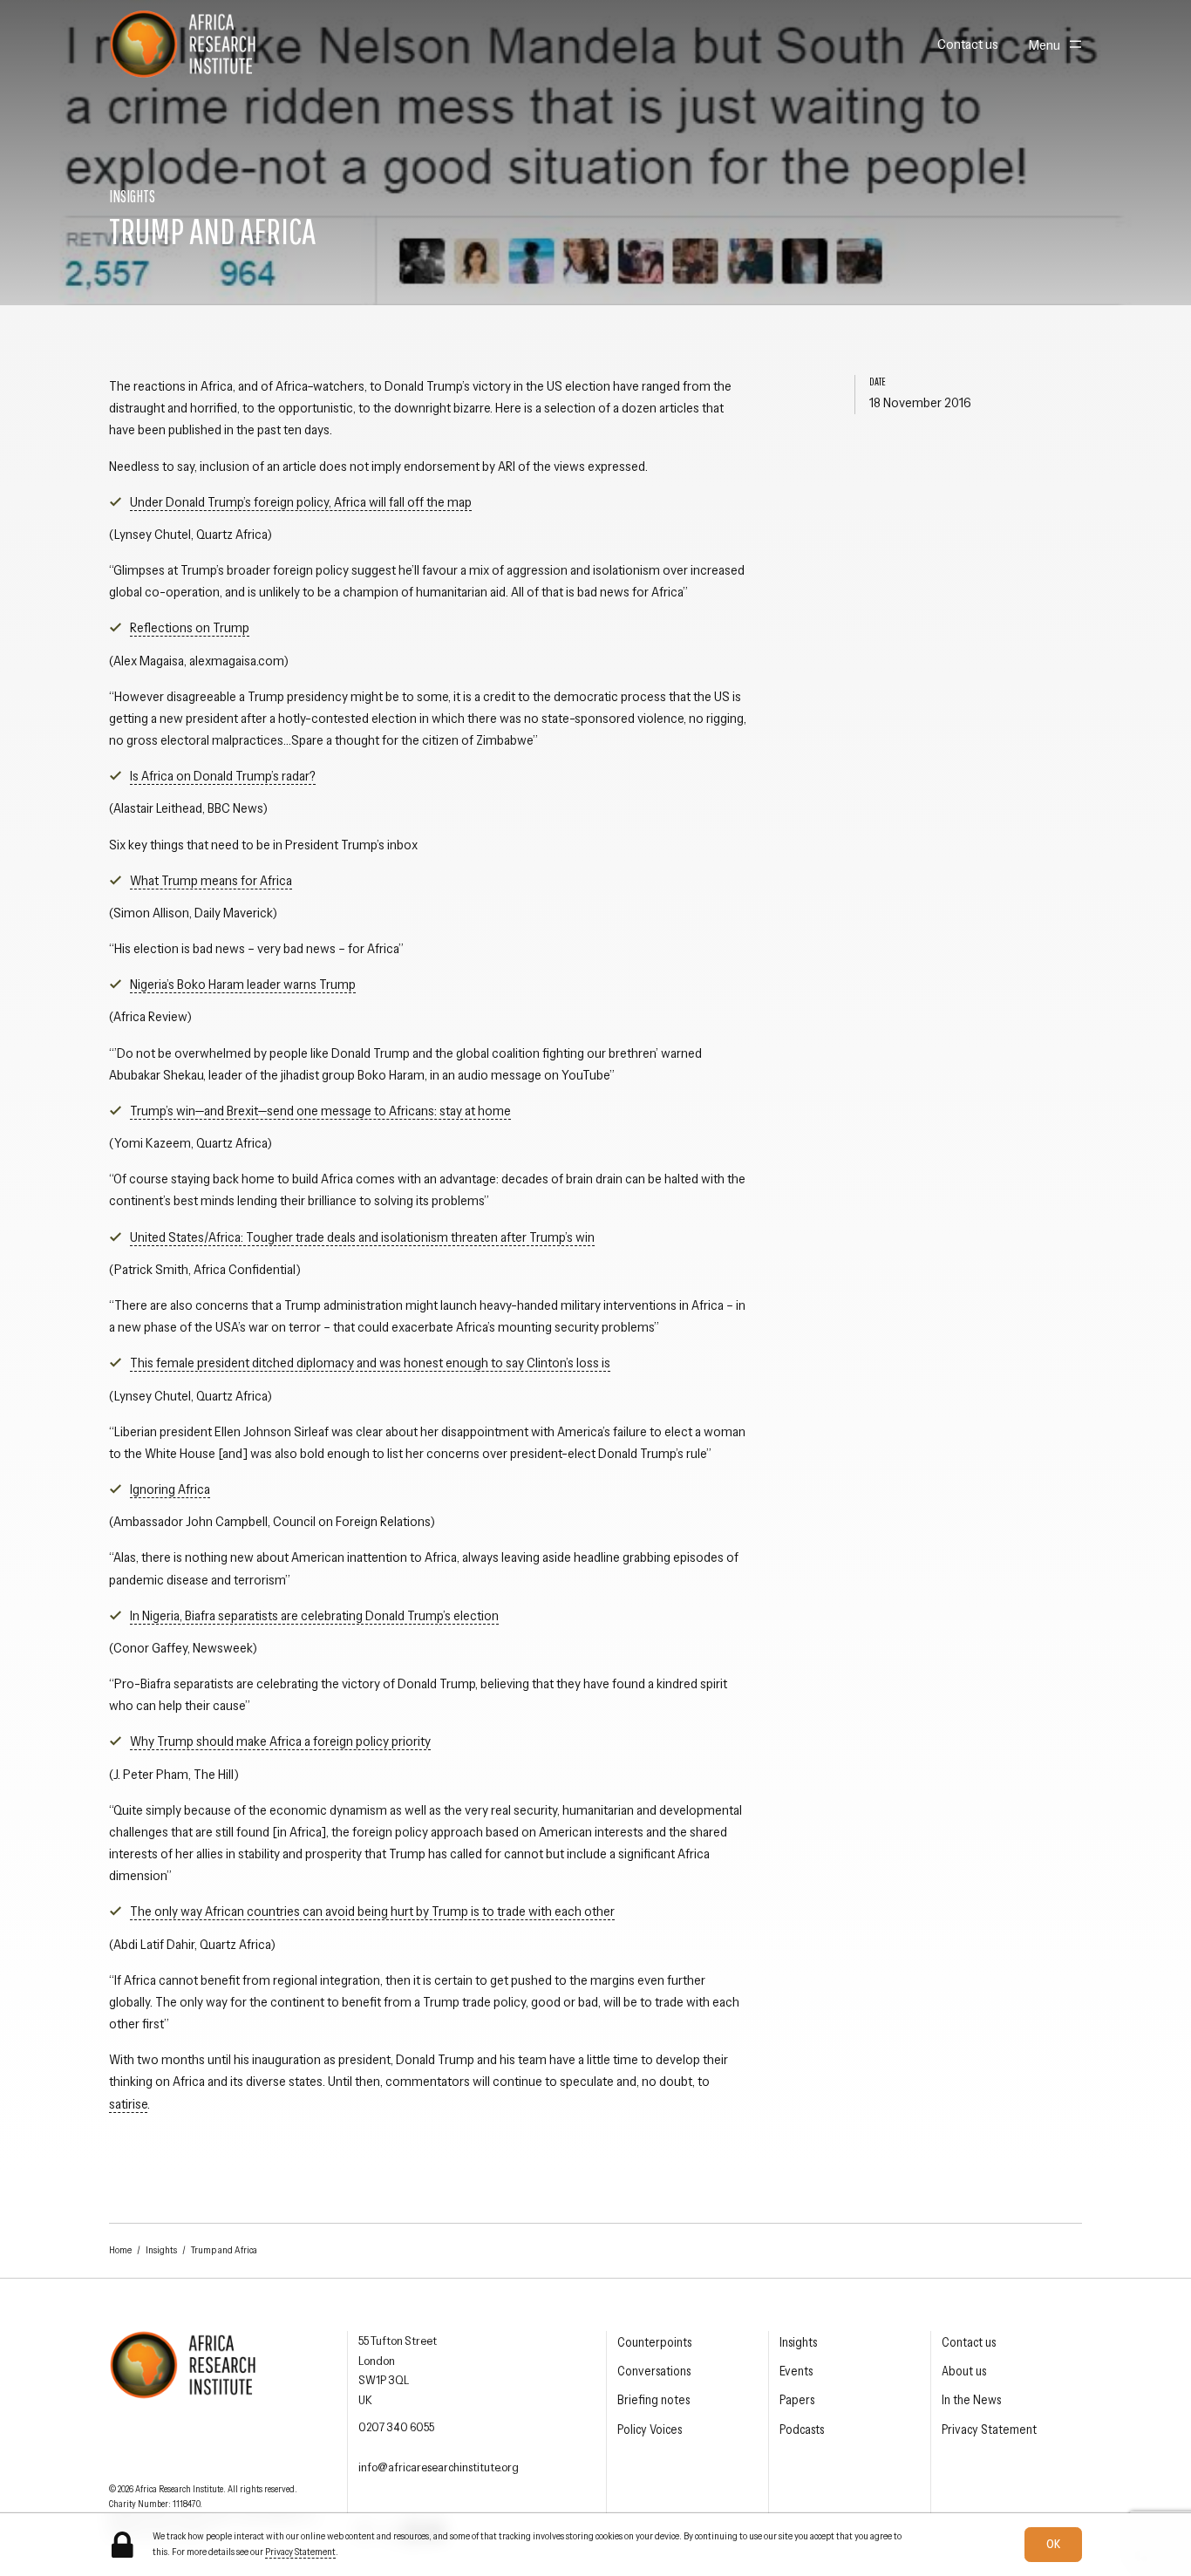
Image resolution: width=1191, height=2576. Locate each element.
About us (964, 2371)
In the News (971, 2400)
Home (120, 2250)
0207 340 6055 (396, 2427)
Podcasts (802, 2429)
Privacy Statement (989, 2429)
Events (796, 2371)
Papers (797, 2400)
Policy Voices (650, 2429)
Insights (161, 2250)
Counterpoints (654, 2342)
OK (1053, 2544)
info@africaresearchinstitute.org (439, 2467)
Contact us (968, 44)
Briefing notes (653, 2400)
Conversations (654, 2371)
